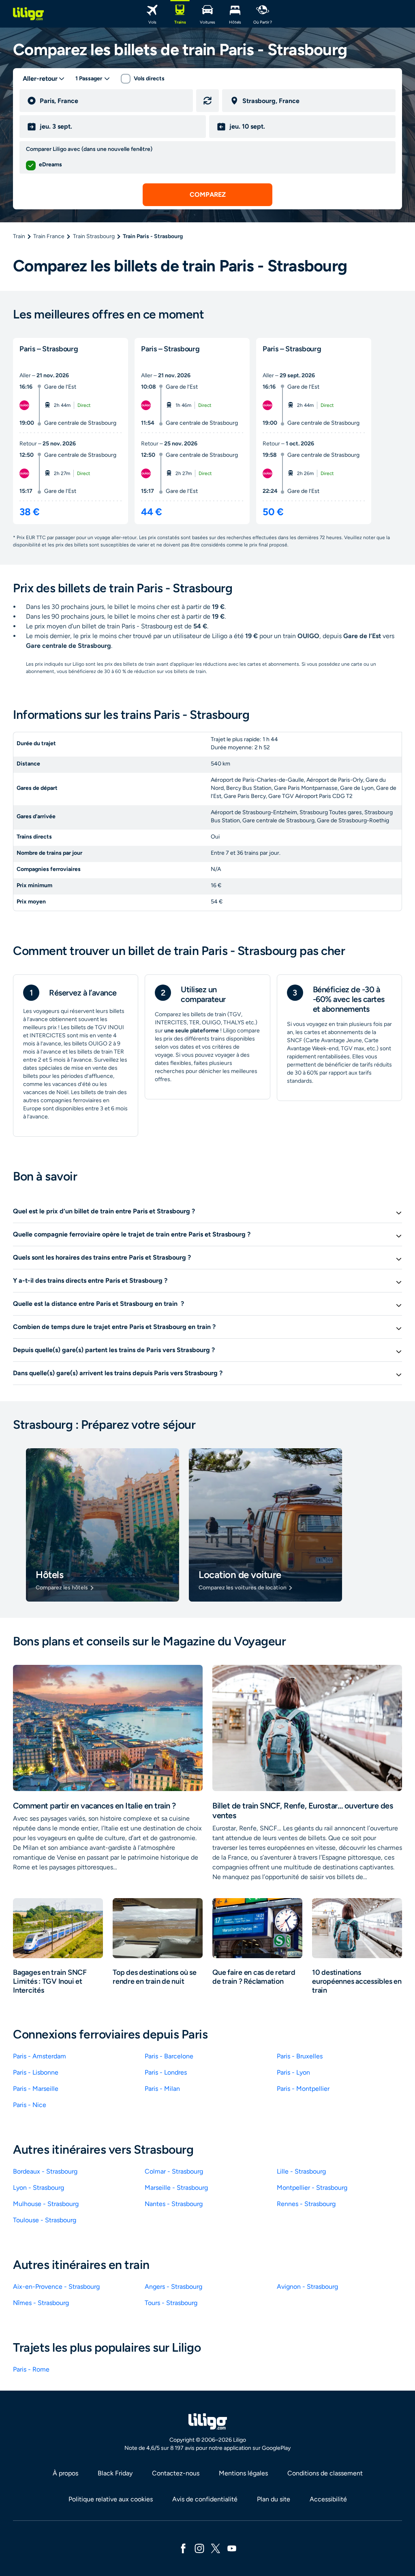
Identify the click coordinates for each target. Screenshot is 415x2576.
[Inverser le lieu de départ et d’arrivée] (207, 101)
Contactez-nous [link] (176, 2473)
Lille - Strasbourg (301, 2171)
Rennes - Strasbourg (306, 2204)
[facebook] (183, 2548)
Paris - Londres (166, 2072)
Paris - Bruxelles (300, 2056)
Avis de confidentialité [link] (205, 2499)
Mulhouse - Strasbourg (46, 2204)
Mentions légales (243, 2473)
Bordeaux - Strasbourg (45, 2171)
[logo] (28, 14)
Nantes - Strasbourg (174, 2204)
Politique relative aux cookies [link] (111, 2499)
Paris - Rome (31, 2369)
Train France (49, 236)
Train (19, 236)
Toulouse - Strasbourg (45, 2220)
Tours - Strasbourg (171, 2303)
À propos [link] (65, 2473)
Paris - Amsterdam (40, 2056)
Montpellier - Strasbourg (312, 2188)
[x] (216, 2548)
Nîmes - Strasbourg (41, 2303)
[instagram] (199, 2548)
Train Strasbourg (94, 236)
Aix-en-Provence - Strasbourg (56, 2287)
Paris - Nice (30, 2105)
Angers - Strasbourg (173, 2287)
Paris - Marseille (36, 2089)
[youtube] (232, 2548)
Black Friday (115, 2473)
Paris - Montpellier (303, 2089)
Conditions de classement (325, 2473)
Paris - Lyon (293, 2072)
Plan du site (274, 2499)
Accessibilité (328, 2499)
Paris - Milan (162, 2089)
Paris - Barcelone (169, 2056)
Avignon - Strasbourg (307, 2287)
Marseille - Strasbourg (176, 2188)
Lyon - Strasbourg (39, 2188)
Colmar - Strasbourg (174, 2171)
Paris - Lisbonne (36, 2072)
